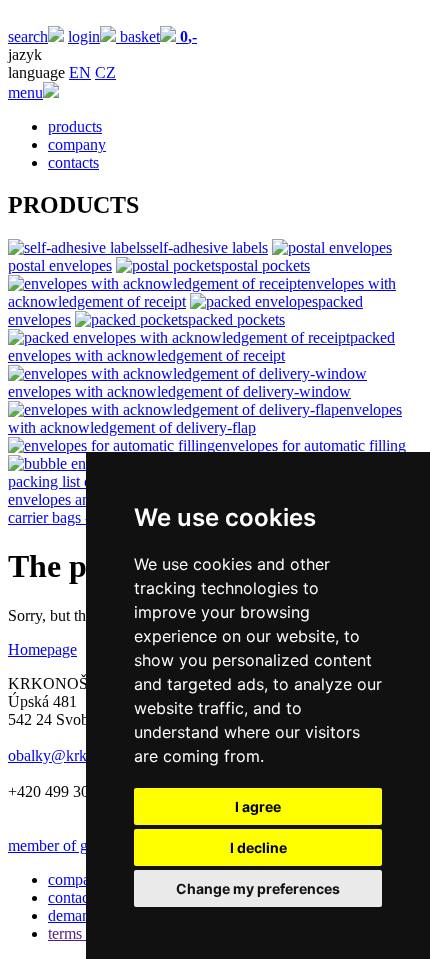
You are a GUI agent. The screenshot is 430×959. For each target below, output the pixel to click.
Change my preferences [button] (258, 888)
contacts (73, 162)
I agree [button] (258, 806)
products (75, 126)
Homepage (42, 649)
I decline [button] (258, 847)
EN (80, 72)
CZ (105, 72)
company (77, 144)
